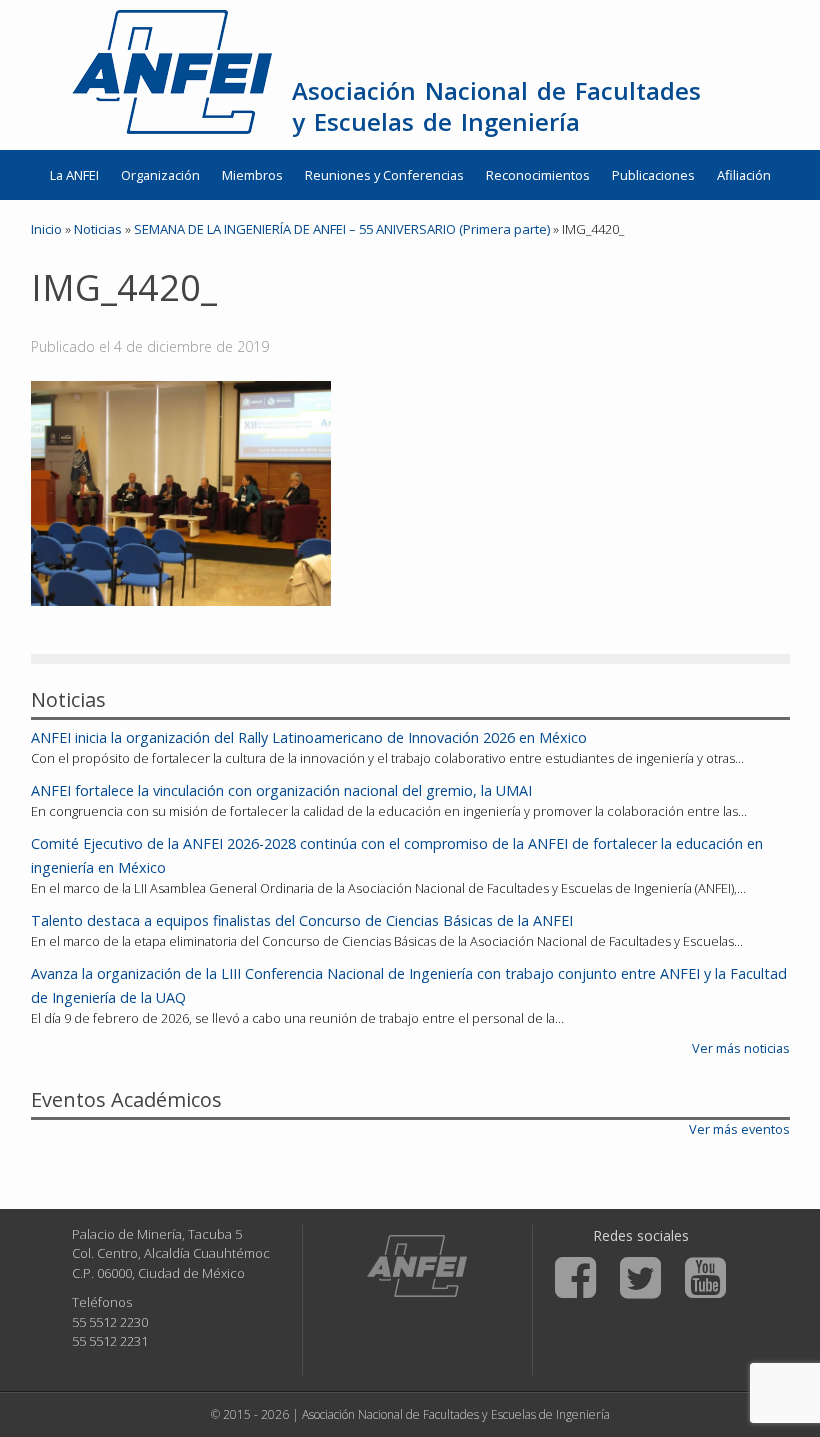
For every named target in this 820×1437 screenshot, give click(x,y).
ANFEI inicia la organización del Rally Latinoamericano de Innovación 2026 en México (309, 737)
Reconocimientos (538, 175)
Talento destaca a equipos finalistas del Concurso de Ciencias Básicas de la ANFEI (302, 920)
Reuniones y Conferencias (384, 175)
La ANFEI (74, 175)
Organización (160, 175)
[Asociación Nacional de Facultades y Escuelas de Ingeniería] (417, 1266)
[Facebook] (575, 1278)
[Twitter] (640, 1278)
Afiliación (744, 175)
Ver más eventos (739, 1129)
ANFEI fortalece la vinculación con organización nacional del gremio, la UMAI (281, 790)
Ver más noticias (741, 1048)
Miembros (252, 175)
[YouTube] (705, 1278)
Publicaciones (653, 175)
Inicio (46, 229)
